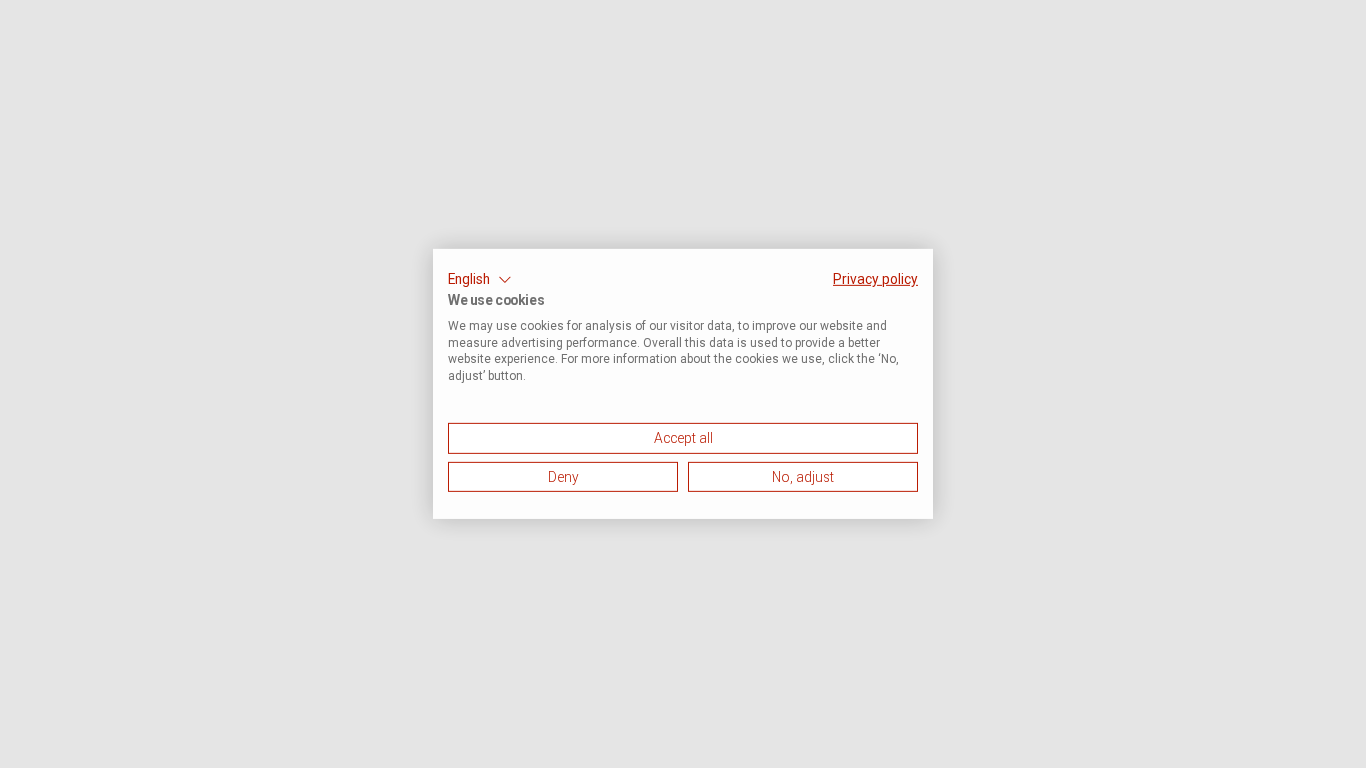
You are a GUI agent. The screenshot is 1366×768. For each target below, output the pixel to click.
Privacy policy (875, 279)
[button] (480, 280)
